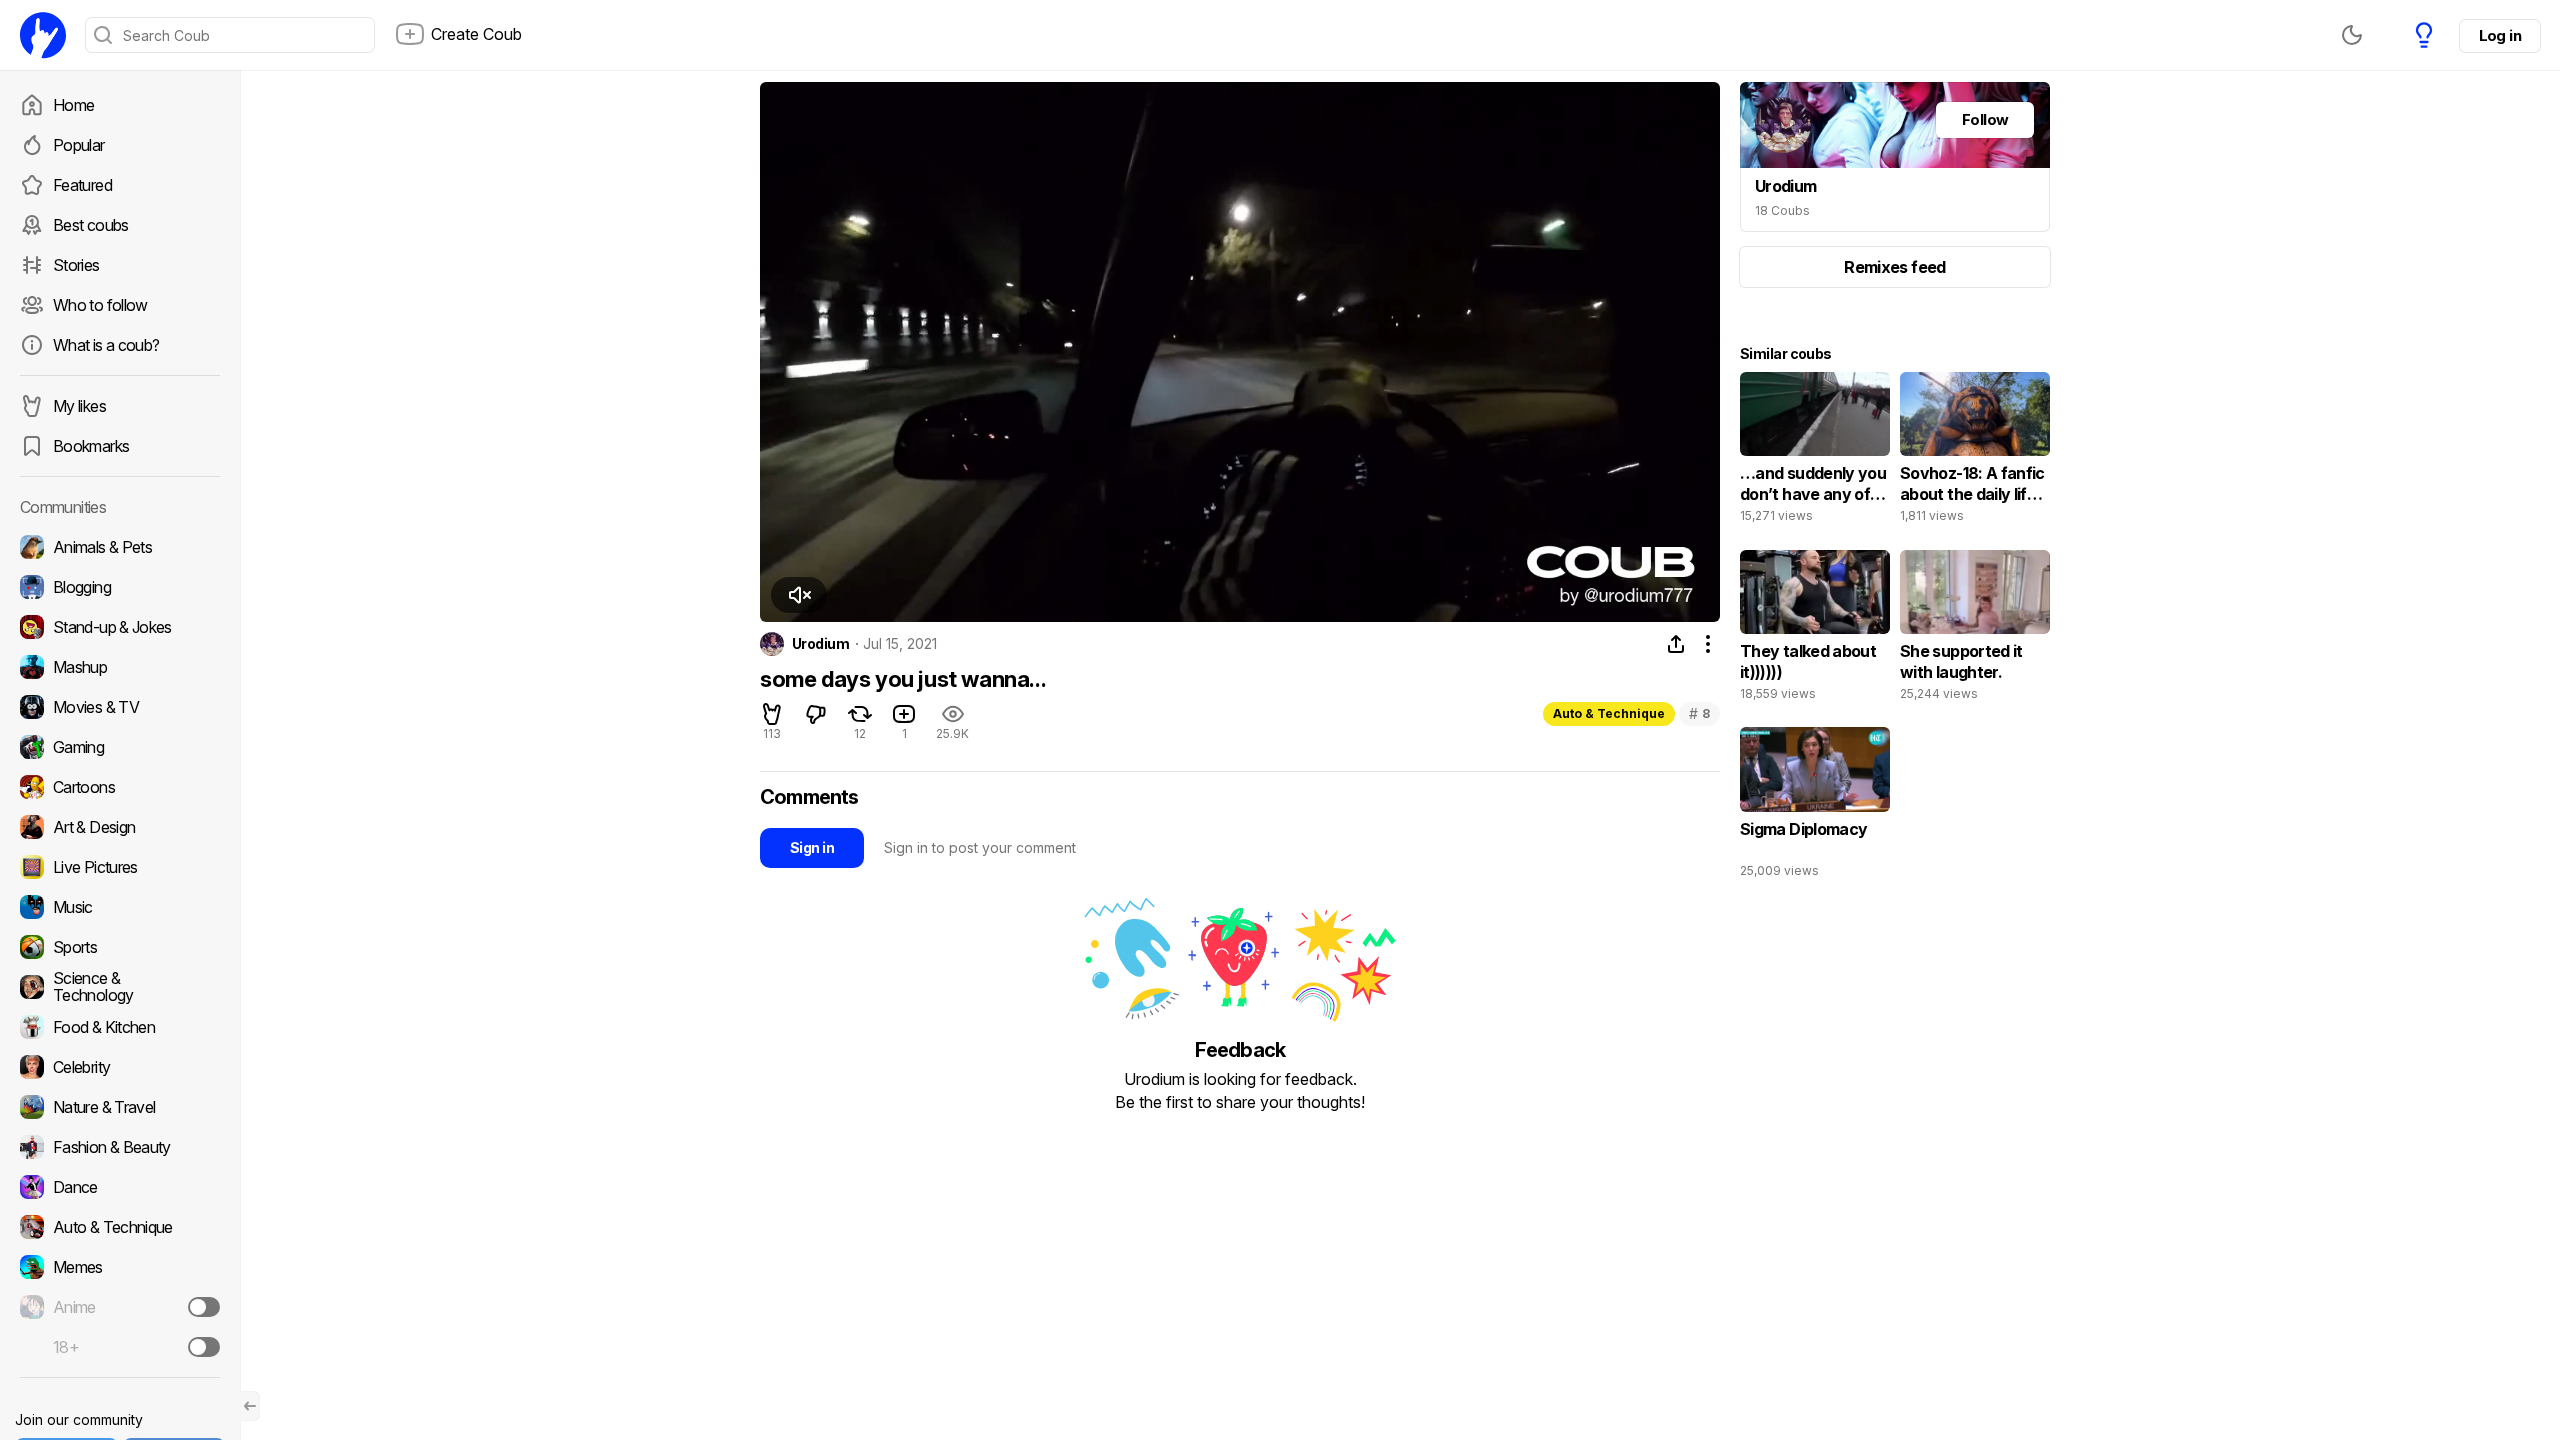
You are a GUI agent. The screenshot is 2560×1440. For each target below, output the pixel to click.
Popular (79, 145)
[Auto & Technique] (120, 1227)
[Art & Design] (120, 827)
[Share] (1676, 644)
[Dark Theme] (2352, 35)
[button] (799, 595)
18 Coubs (1782, 210)
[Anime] (120, 1307)
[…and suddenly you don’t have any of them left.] (1815, 452)
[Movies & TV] (120, 707)
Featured (82, 185)
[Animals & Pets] (120, 547)
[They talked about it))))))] (1815, 630)
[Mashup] (120, 667)
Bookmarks (91, 446)
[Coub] (43, 35)
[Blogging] (120, 587)
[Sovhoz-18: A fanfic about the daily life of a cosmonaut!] (1975, 452)
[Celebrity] (120, 1067)
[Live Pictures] (120, 867)
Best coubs (91, 225)
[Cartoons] (120, 787)
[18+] (204, 1347)
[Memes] (120, 1267)
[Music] (120, 907)
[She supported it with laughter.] (1975, 630)
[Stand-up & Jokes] (120, 627)
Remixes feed (1894, 267)
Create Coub (476, 34)
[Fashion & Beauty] (120, 1147)
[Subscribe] (204, 1307)
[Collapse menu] (250, 1406)
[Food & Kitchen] (120, 1027)
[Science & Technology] (120, 987)
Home (73, 105)
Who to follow (100, 305)
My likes (79, 406)
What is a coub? (106, 345)
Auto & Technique (1609, 713)
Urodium (820, 644)
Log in (2500, 35)
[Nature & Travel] (120, 1107)
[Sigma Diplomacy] (1815, 807)
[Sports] (120, 947)
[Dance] (120, 1187)
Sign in (812, 847)
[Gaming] (120, 747)
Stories (76, 265)
